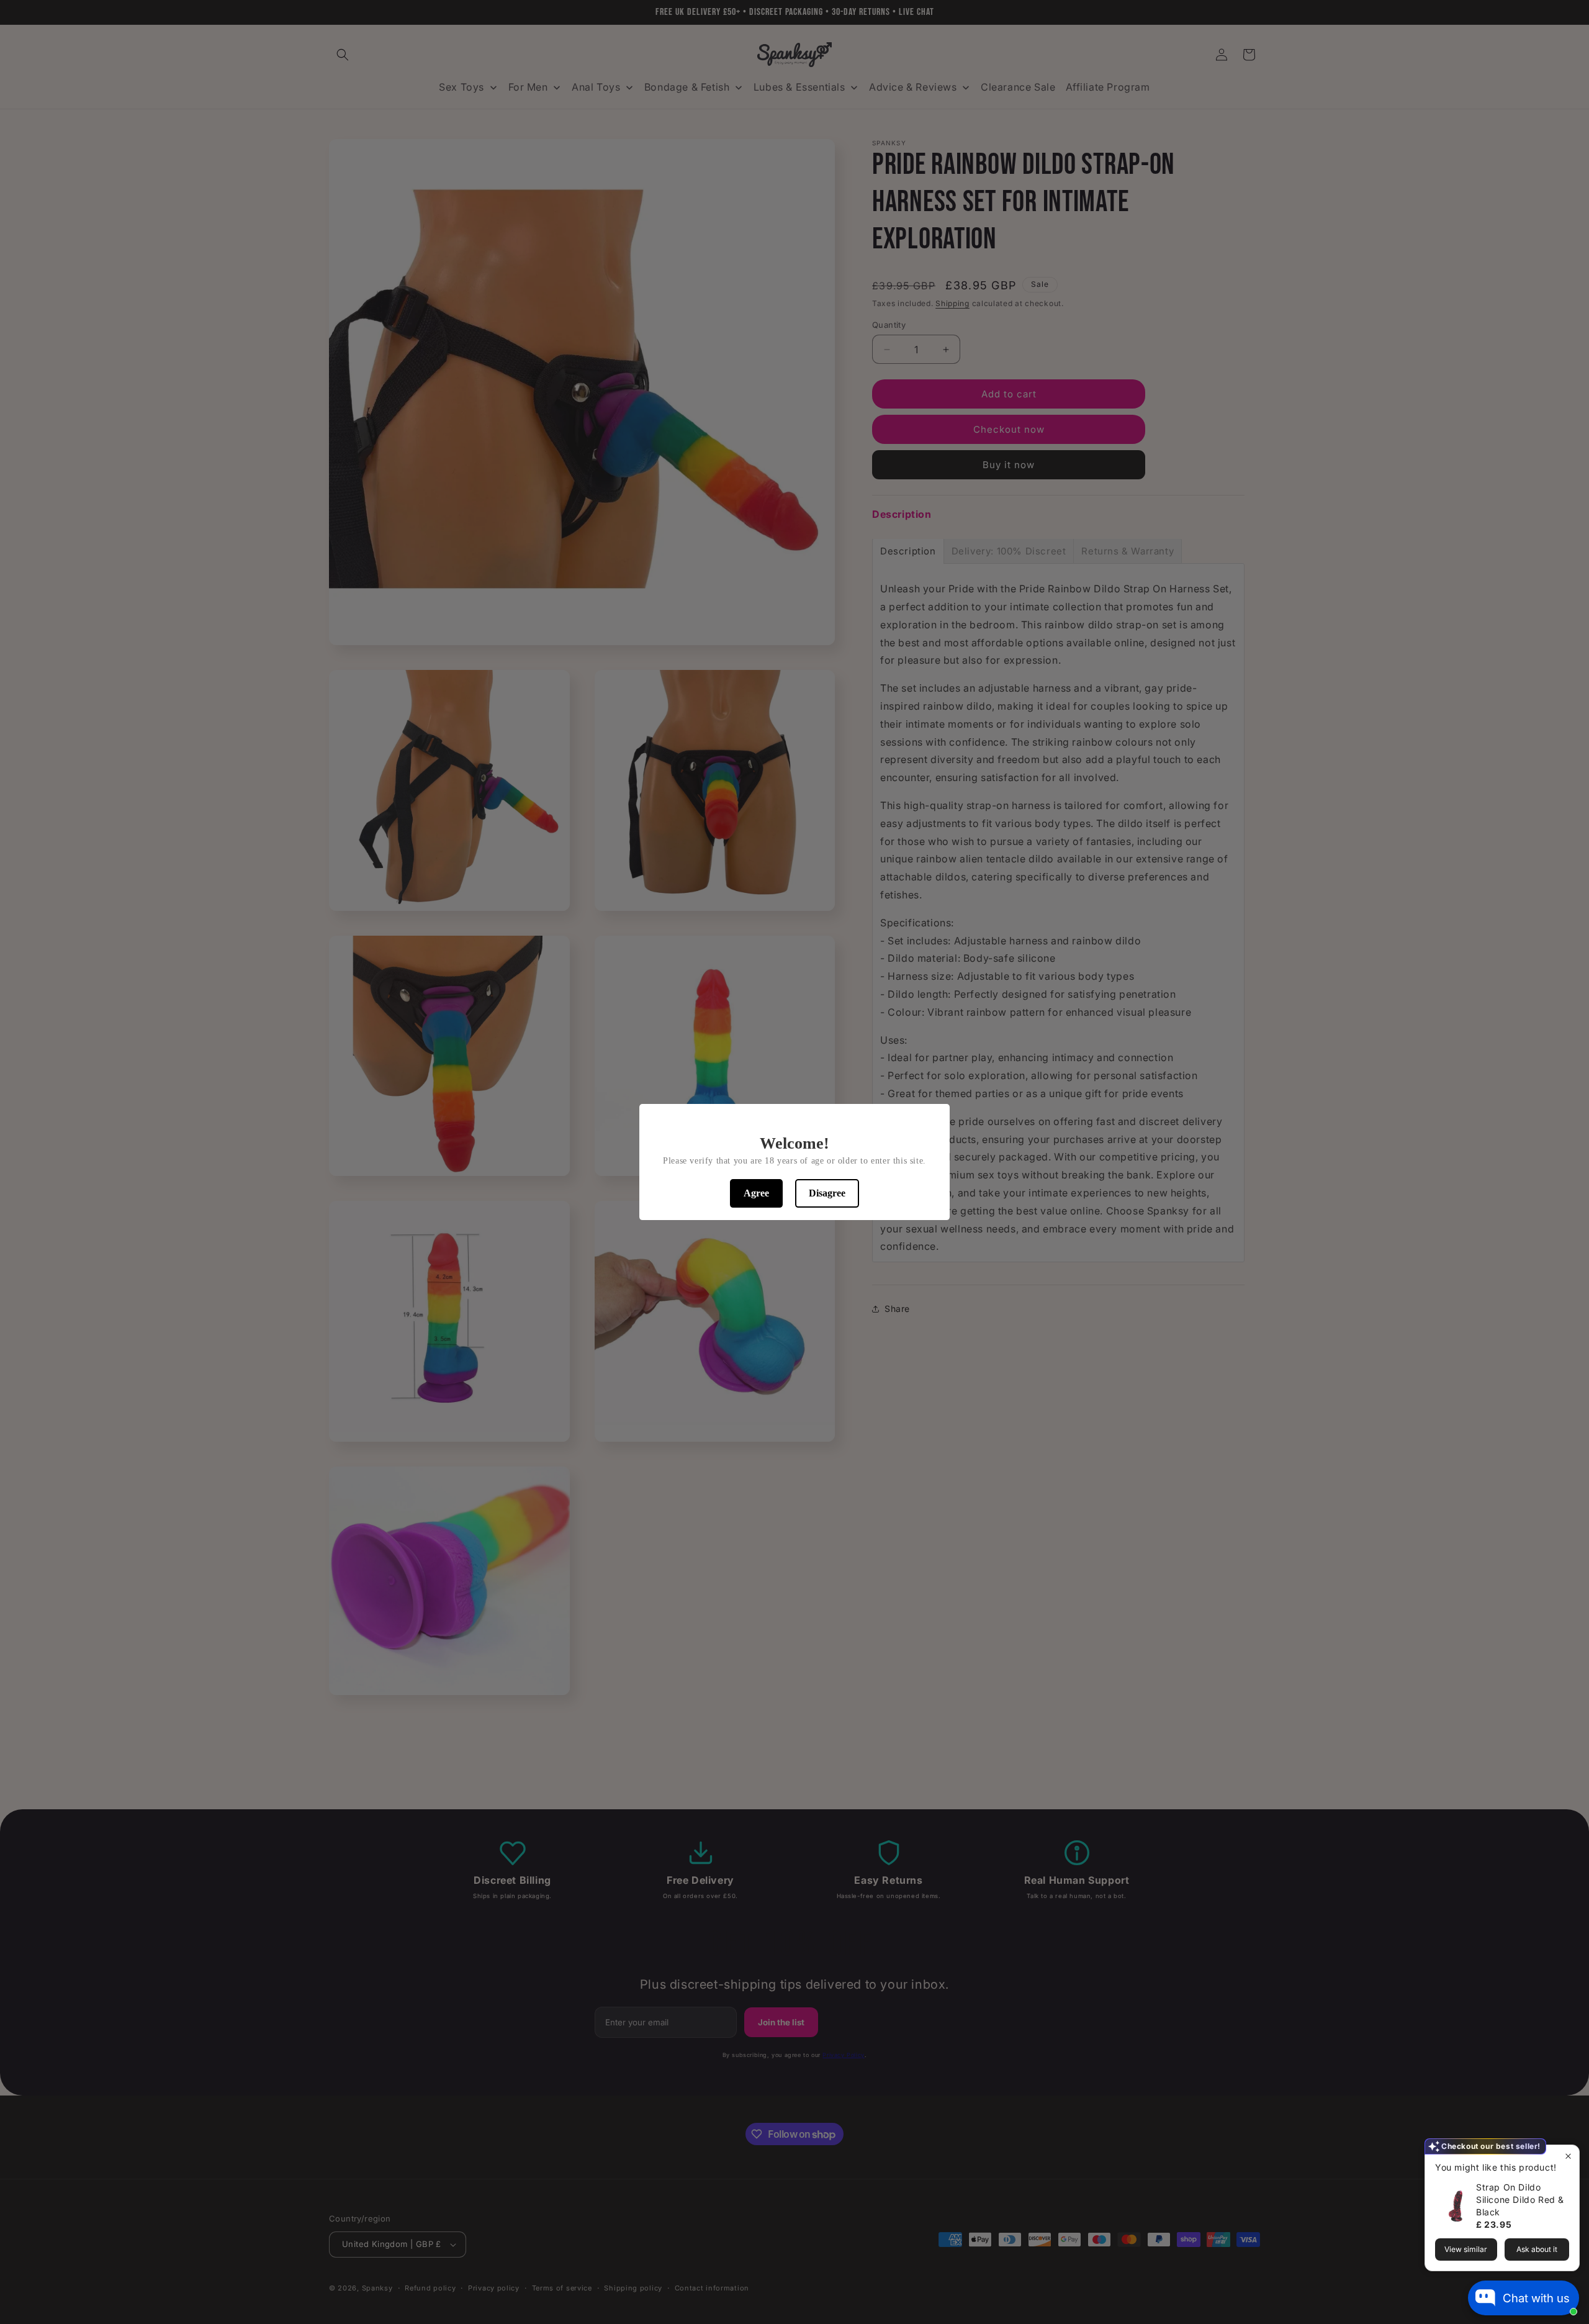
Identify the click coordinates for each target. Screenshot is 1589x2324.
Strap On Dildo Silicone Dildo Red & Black (1520, 2200)
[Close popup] (1568, 2156)
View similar (1466, 2249)
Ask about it (1537, 2249)
